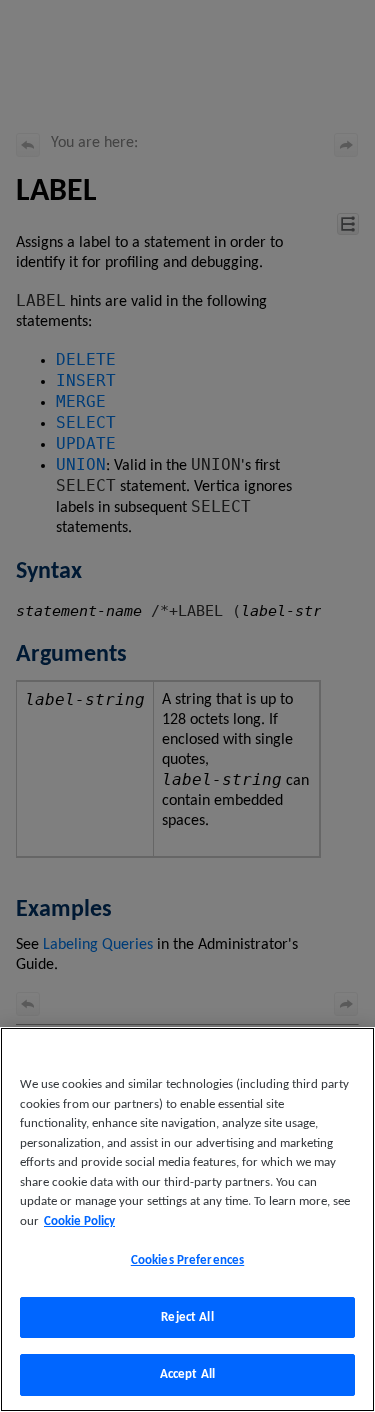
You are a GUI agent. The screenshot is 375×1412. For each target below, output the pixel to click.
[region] (187, 1219)
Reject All (187, 1317)
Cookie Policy (79, 1221)
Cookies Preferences (187, 1260)
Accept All (187, 1374)
